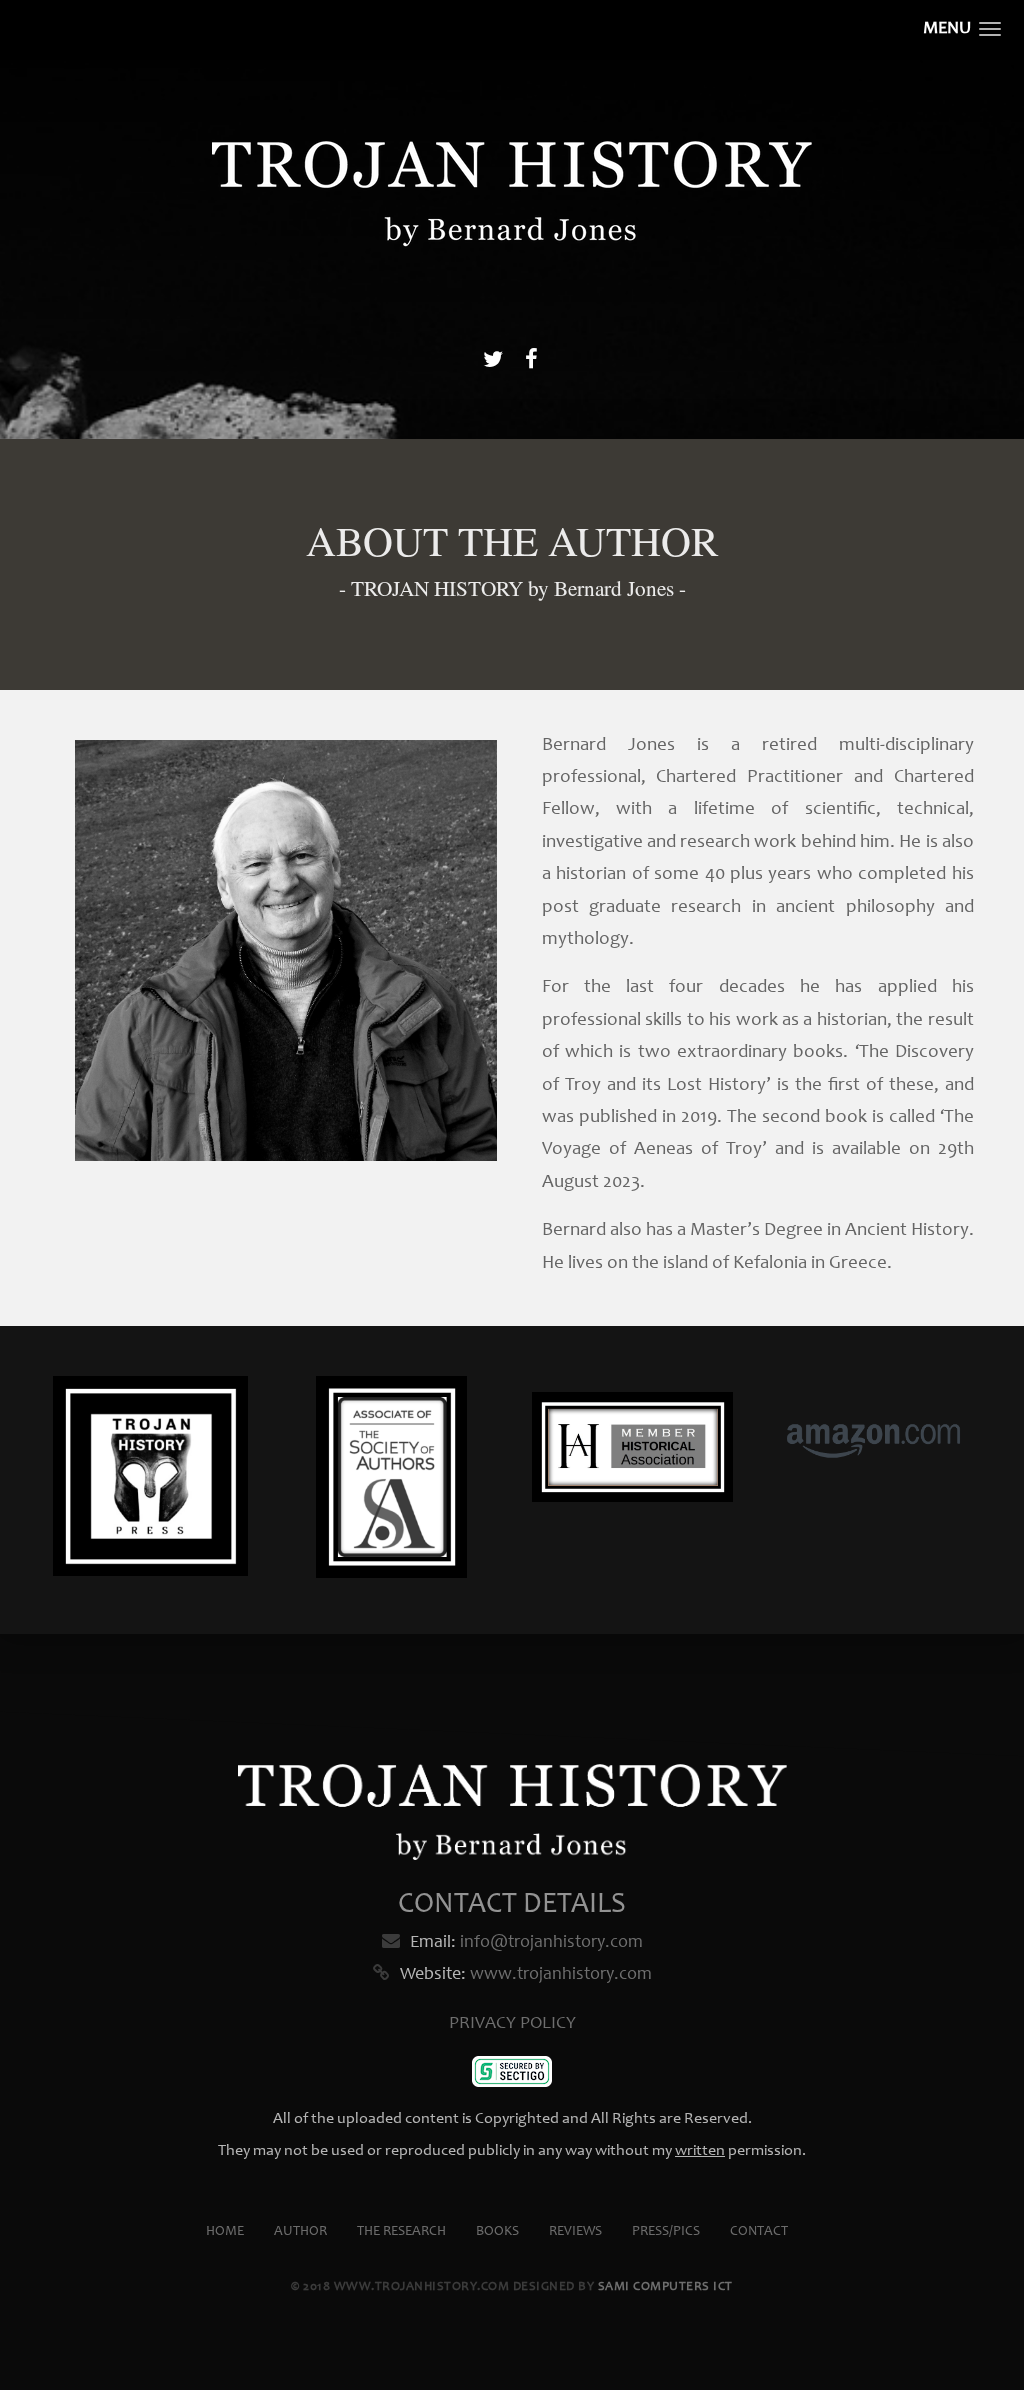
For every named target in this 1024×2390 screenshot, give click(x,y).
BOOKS (497, 2232)
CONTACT (759, 2232)
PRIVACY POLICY (512, 2024)
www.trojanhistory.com (561, 1975)
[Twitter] (493, 362)
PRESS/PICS (666, 2232)
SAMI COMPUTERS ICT (665, 2287)
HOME (225, 2232)
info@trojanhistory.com (551, 1943)
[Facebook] (531, 362)
